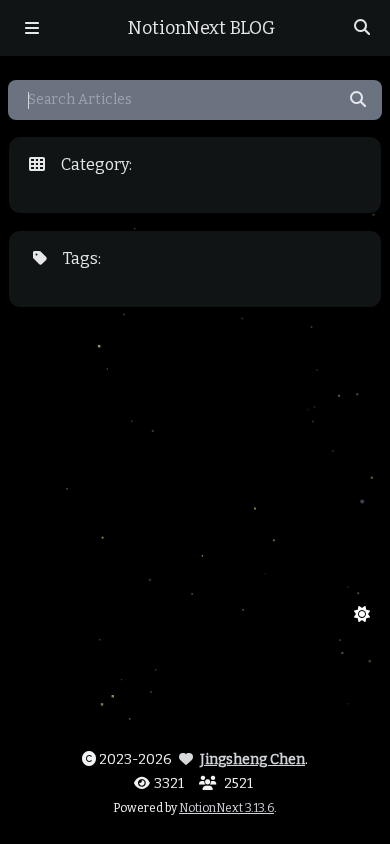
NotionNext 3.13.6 (226, 808)
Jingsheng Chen (252, 759)
